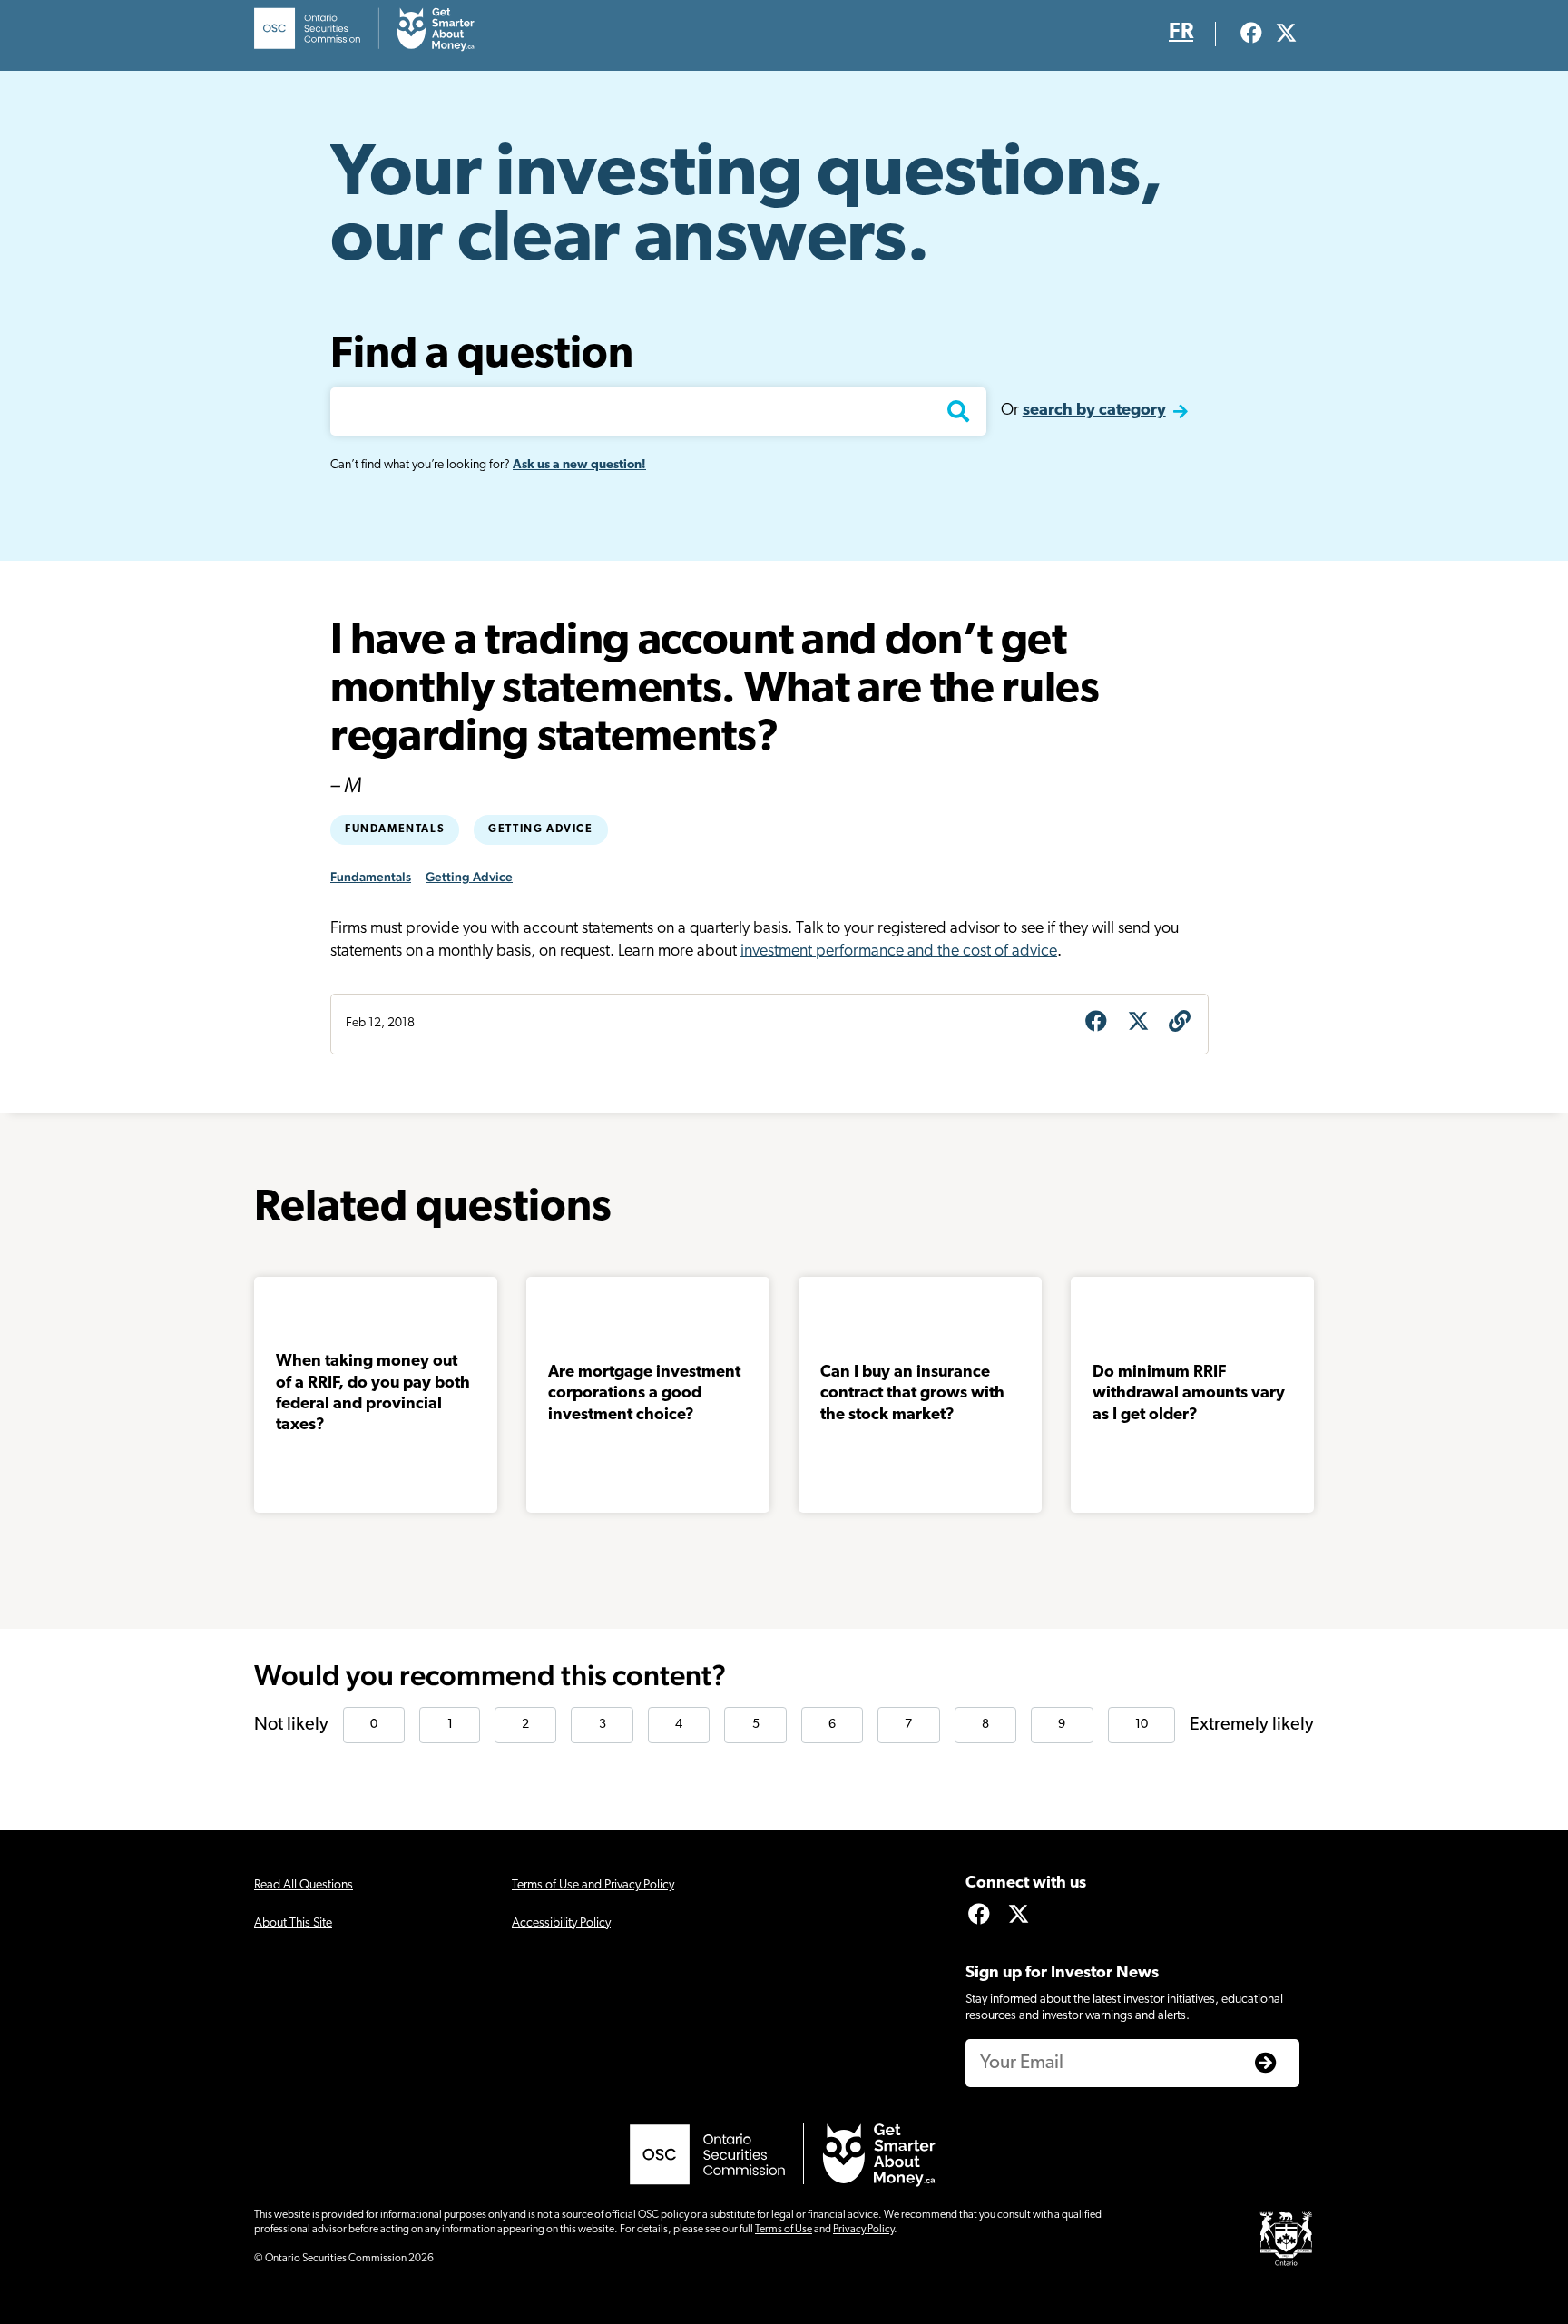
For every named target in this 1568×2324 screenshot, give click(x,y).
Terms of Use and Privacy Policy (593, 1885)
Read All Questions (304, 1885)
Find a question (482, 356)
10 (1142, 1725)
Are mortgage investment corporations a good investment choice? (644, 1394)
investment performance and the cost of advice (899, 952)
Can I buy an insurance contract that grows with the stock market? (912, 1394)
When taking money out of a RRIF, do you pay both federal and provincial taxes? (373, 1394)
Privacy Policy (863, 2230)
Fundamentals (395, 829)
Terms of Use (784, 2230)
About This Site (293, 1923)
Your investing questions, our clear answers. (747, 209)
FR (1181, 33)
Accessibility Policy (561, 1923)
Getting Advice (540, 829)
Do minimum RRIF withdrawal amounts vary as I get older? (1189, 1394)
